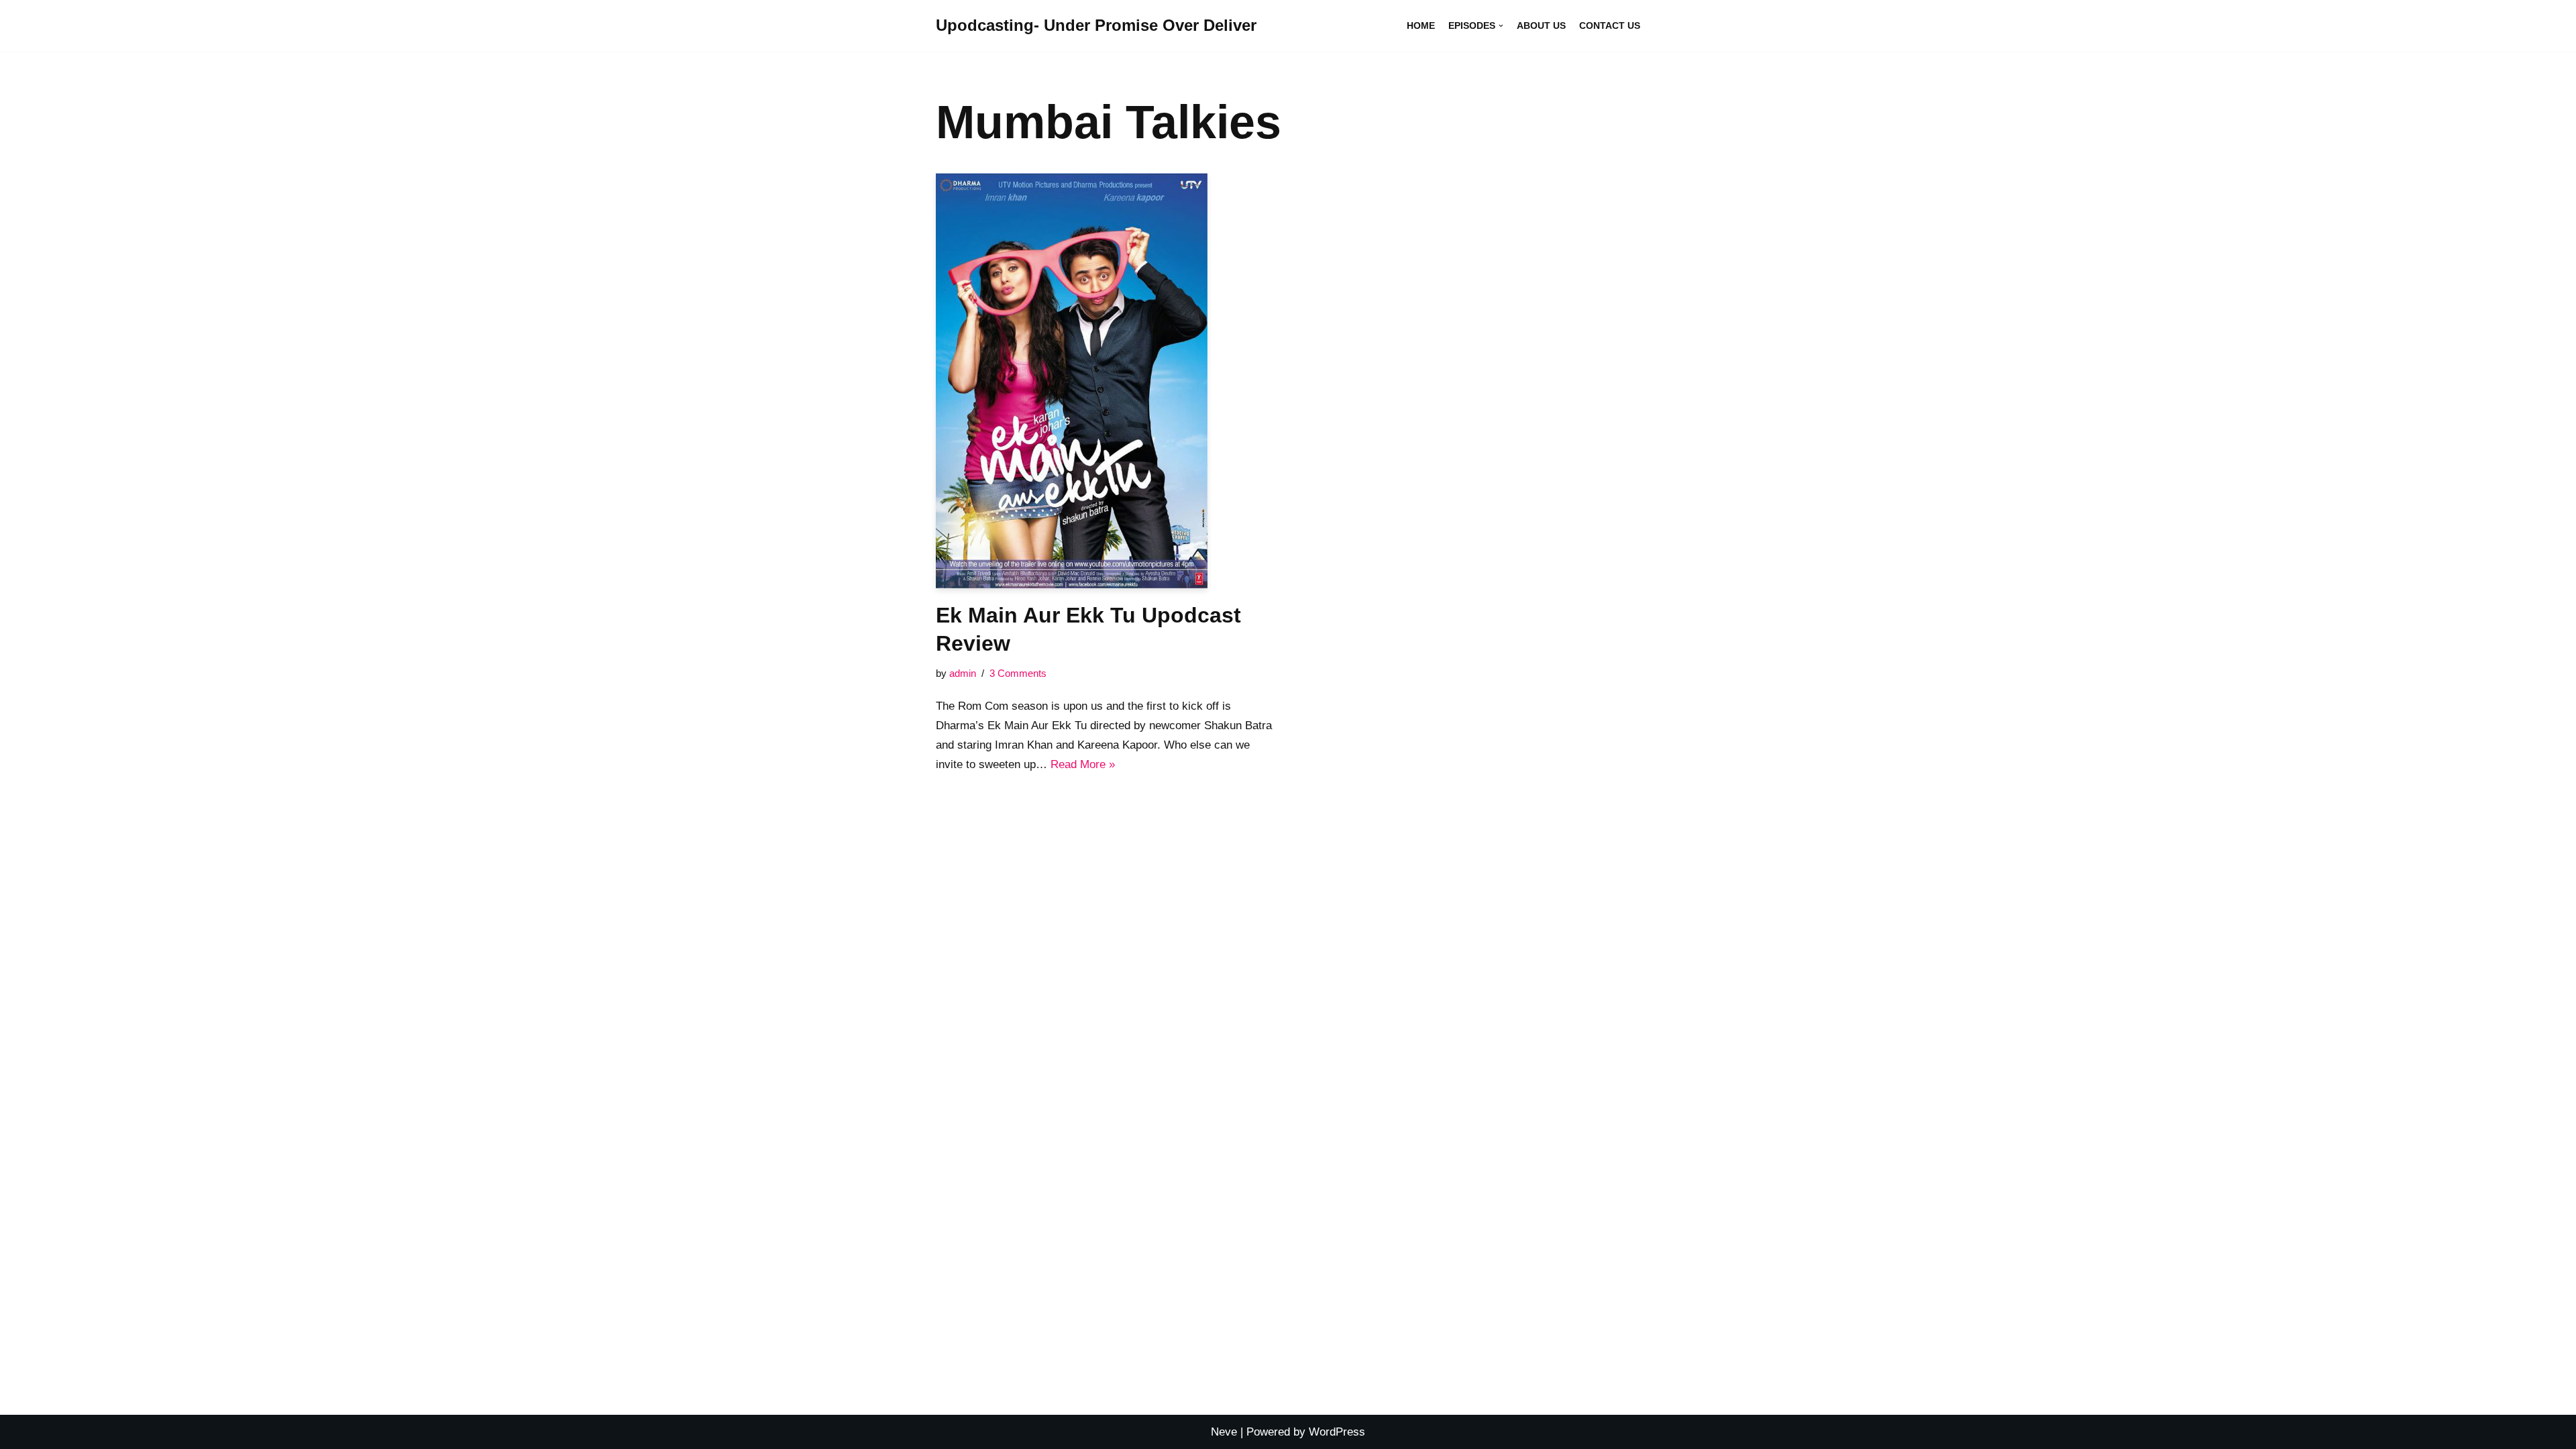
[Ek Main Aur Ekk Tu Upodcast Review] (1107, 381)
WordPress (1337, 1432)
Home (1421, 26)
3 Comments (1018, 673)
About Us (1541, 26)
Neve (1224, 1432)
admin (963, 673)
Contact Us (1610, 26)
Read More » (1083, 764)
